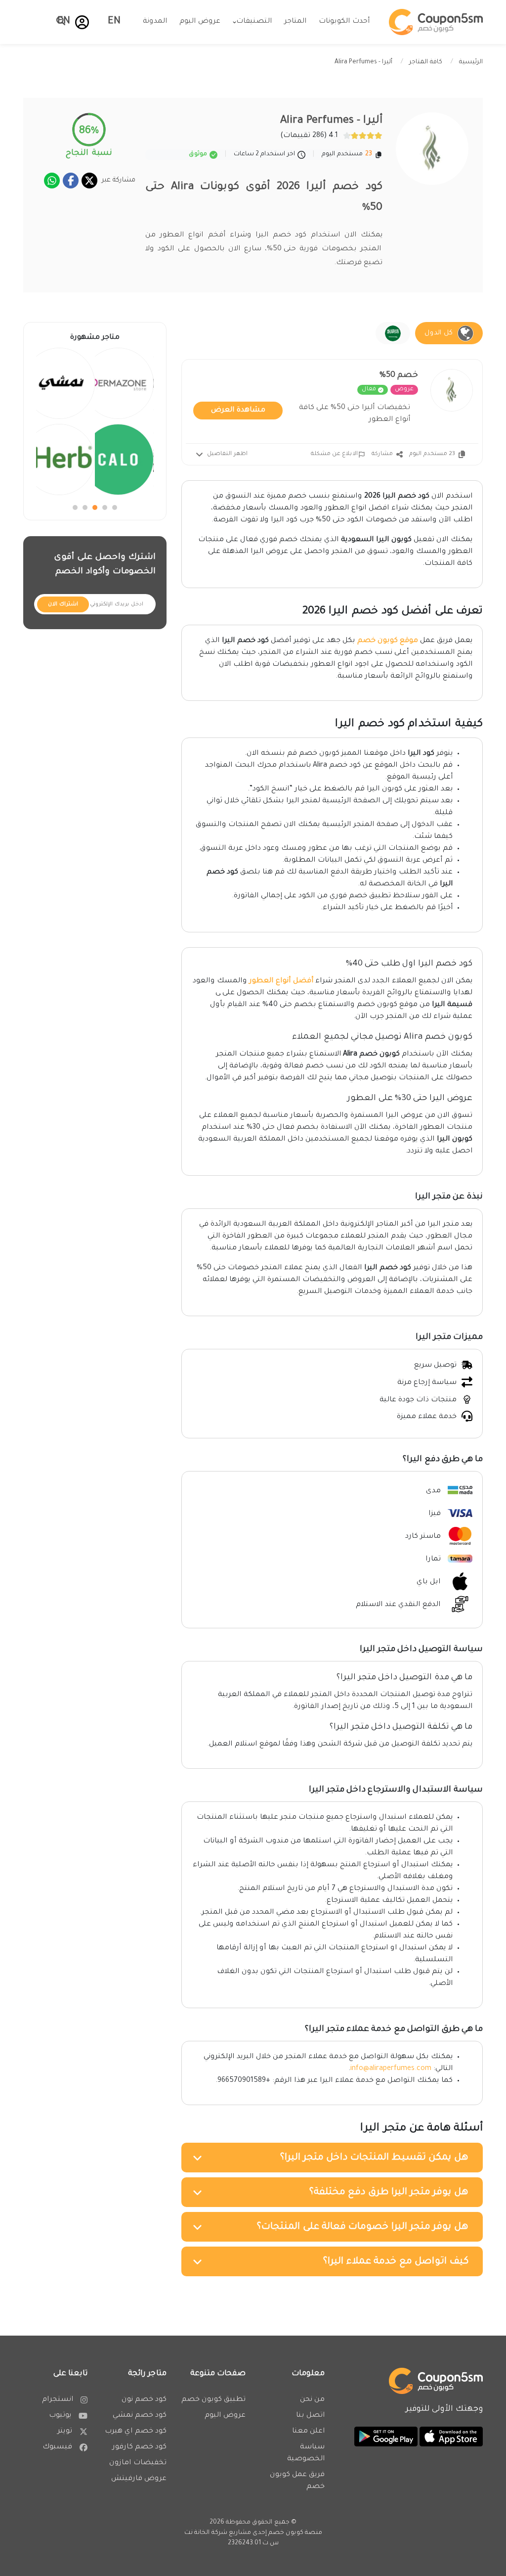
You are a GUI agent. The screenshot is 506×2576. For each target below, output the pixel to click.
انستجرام (58, 2400)
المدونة (155, 22)
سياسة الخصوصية (306, 2453)
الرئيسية (471, 62)
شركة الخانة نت (206, 2533)
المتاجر (295, 22)
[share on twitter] (89, 181)
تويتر (65, 2432)
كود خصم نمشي (140, 2416)
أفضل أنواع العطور (281, 981)
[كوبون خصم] (436, 22)
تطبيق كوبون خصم (213, 2400)
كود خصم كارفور (139, 2447)
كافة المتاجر (426, 62)
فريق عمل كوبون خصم (297, 2481)
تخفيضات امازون (138, 2463)
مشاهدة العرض (238, 411)
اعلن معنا (308, 2432)
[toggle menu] (58, 21)
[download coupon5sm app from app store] (450, 2438)
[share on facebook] (71, 181)
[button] (82, 22)
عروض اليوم (200, 22)
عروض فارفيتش (139, 2479)
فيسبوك (57, 2447)
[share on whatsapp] (52, 181)
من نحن (312, 2400)
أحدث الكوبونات (344, 22)
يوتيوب (60, 2416)
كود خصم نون (144, 2400)
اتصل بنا (310, 2416)
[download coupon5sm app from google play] (386, 2438)
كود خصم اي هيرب (136, 2432)
